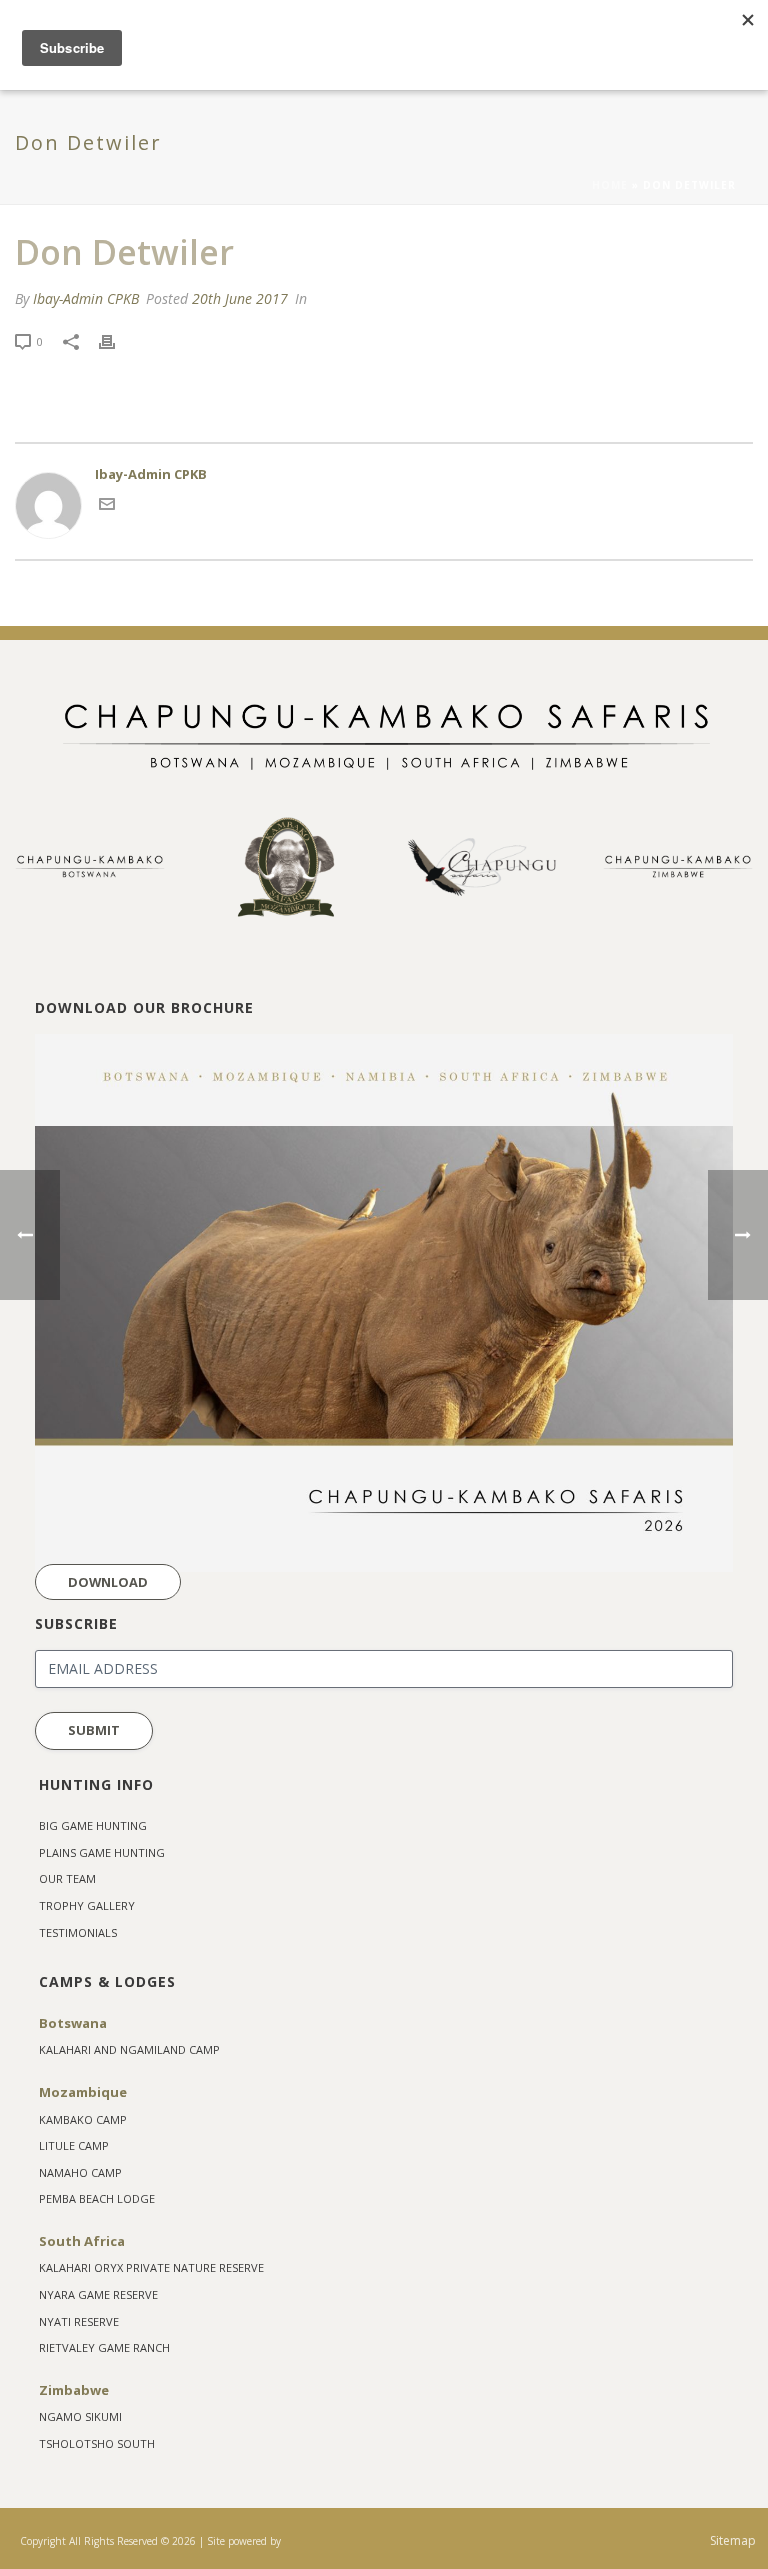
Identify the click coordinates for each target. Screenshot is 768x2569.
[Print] (117, 342)
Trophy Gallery (87, 1905)
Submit (94, 1730)
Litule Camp (74, 2145)
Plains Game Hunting (102, 1852)
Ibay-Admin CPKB (86, 298)
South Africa (82, 2241)
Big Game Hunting (93, 1825)
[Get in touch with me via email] (107, 507)
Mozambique (83, 2092)
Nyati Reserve (79, 2321)
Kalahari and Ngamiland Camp (129, 2049)
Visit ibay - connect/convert (309, 2541)
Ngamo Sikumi (80, 2416)
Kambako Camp (83, 2119)
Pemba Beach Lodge (97, 2198)
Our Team (67, 1878)
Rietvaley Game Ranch (104, 2347)
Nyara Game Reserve (98, 2294)
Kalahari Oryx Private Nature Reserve (151, 2267)
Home (610, 185)
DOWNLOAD (108, 1582)
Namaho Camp (80, 2172)
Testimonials (78, 1932)
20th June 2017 (240, 298)
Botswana (73, 2023)
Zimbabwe (74, 2390)
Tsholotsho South (97, 2443)
